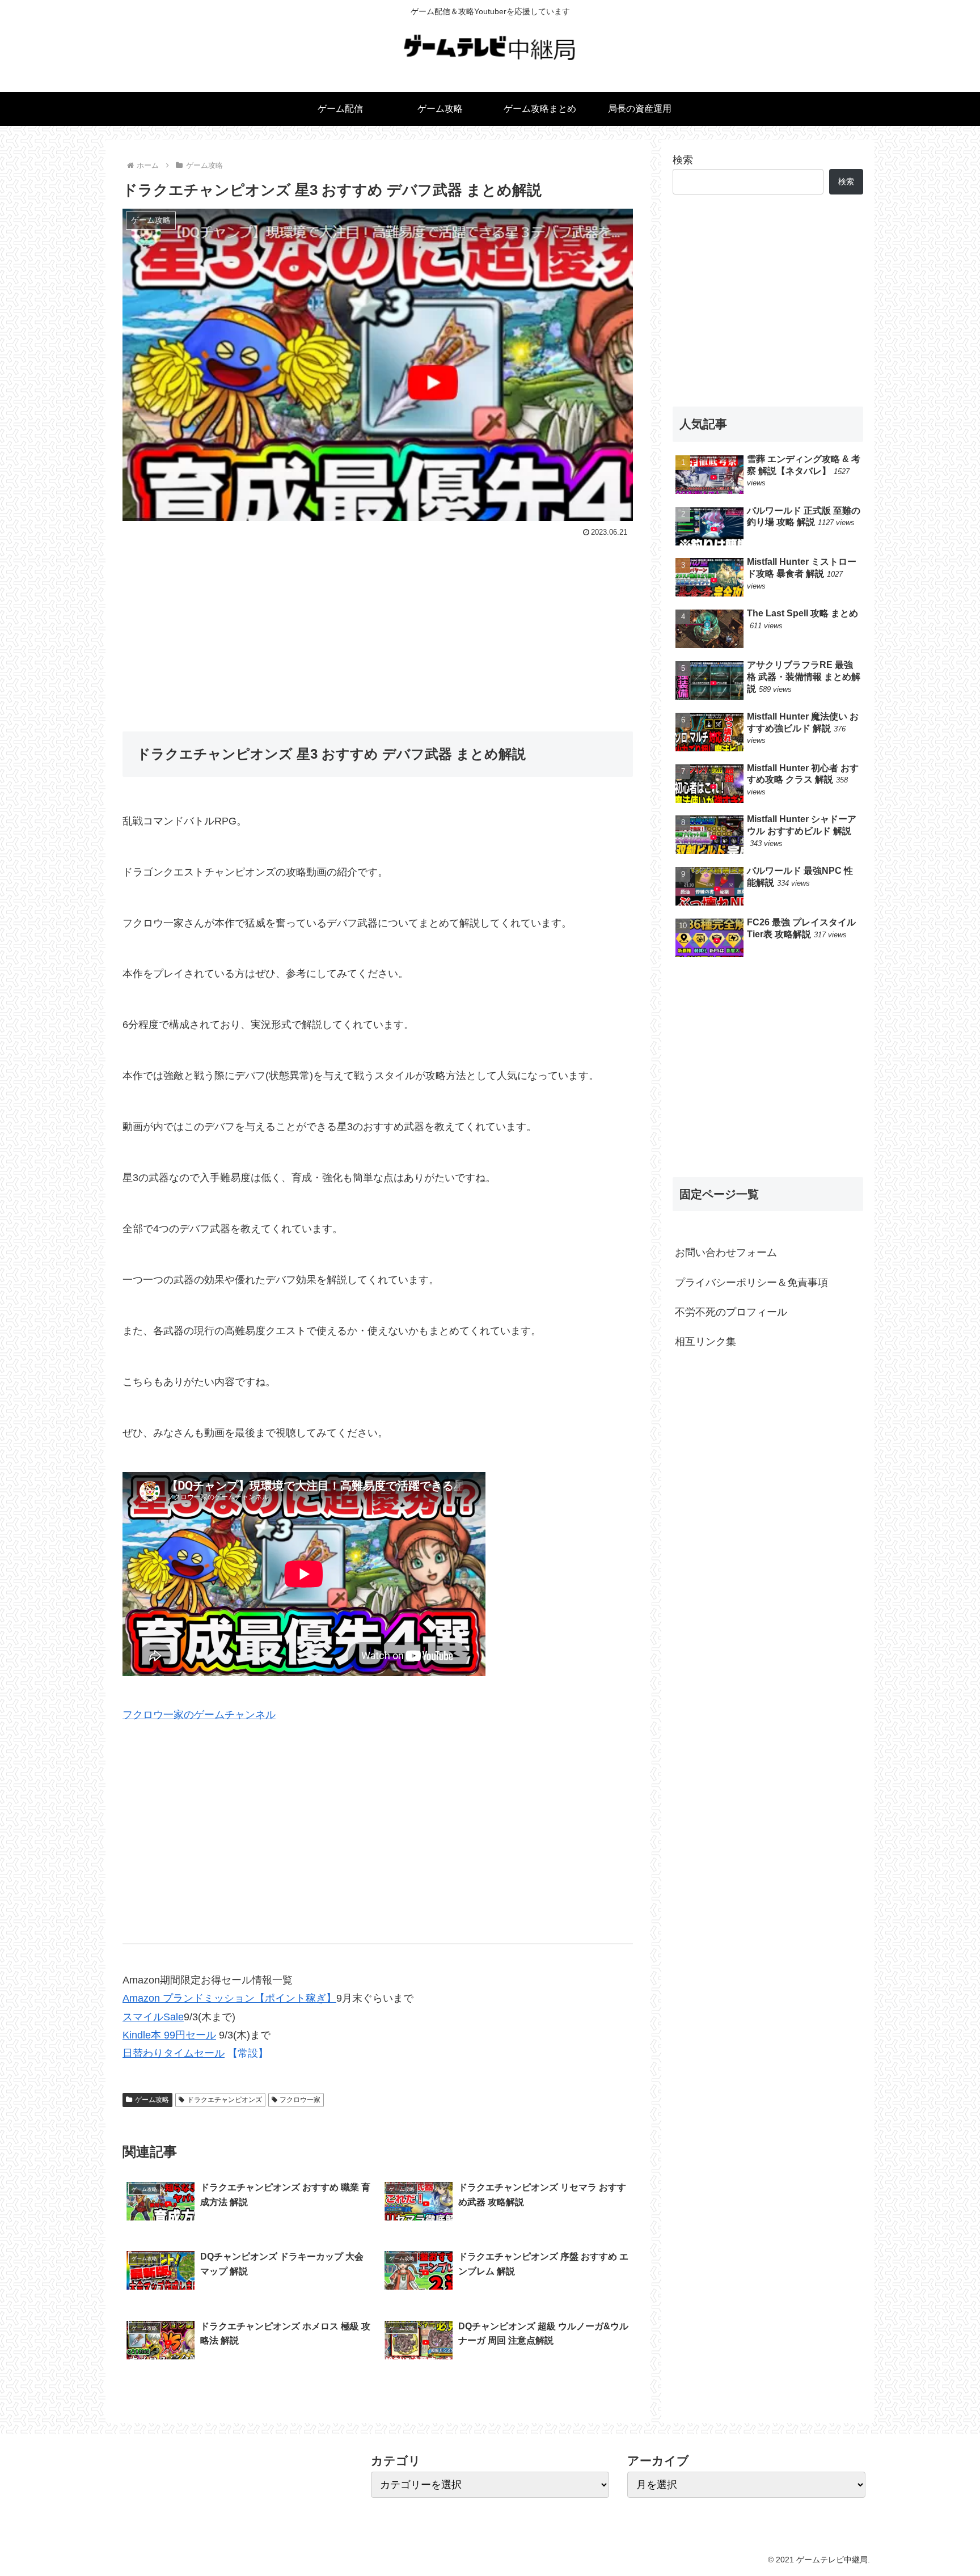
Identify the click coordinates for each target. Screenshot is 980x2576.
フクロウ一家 (300, 2100)
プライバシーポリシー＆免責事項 (751, 1283)
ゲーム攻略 (152, 2100)
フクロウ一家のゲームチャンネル (199, 1715)
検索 (683, 160)
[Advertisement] (378, 626)
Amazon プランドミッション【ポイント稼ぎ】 (229, 1998)
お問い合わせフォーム (726, 1253)
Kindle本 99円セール (169, 2035)
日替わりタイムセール (174, 2053)
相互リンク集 (706, 1342)
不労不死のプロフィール (731, 1312)
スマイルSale (153, 2017)
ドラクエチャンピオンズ (225, 2100)
